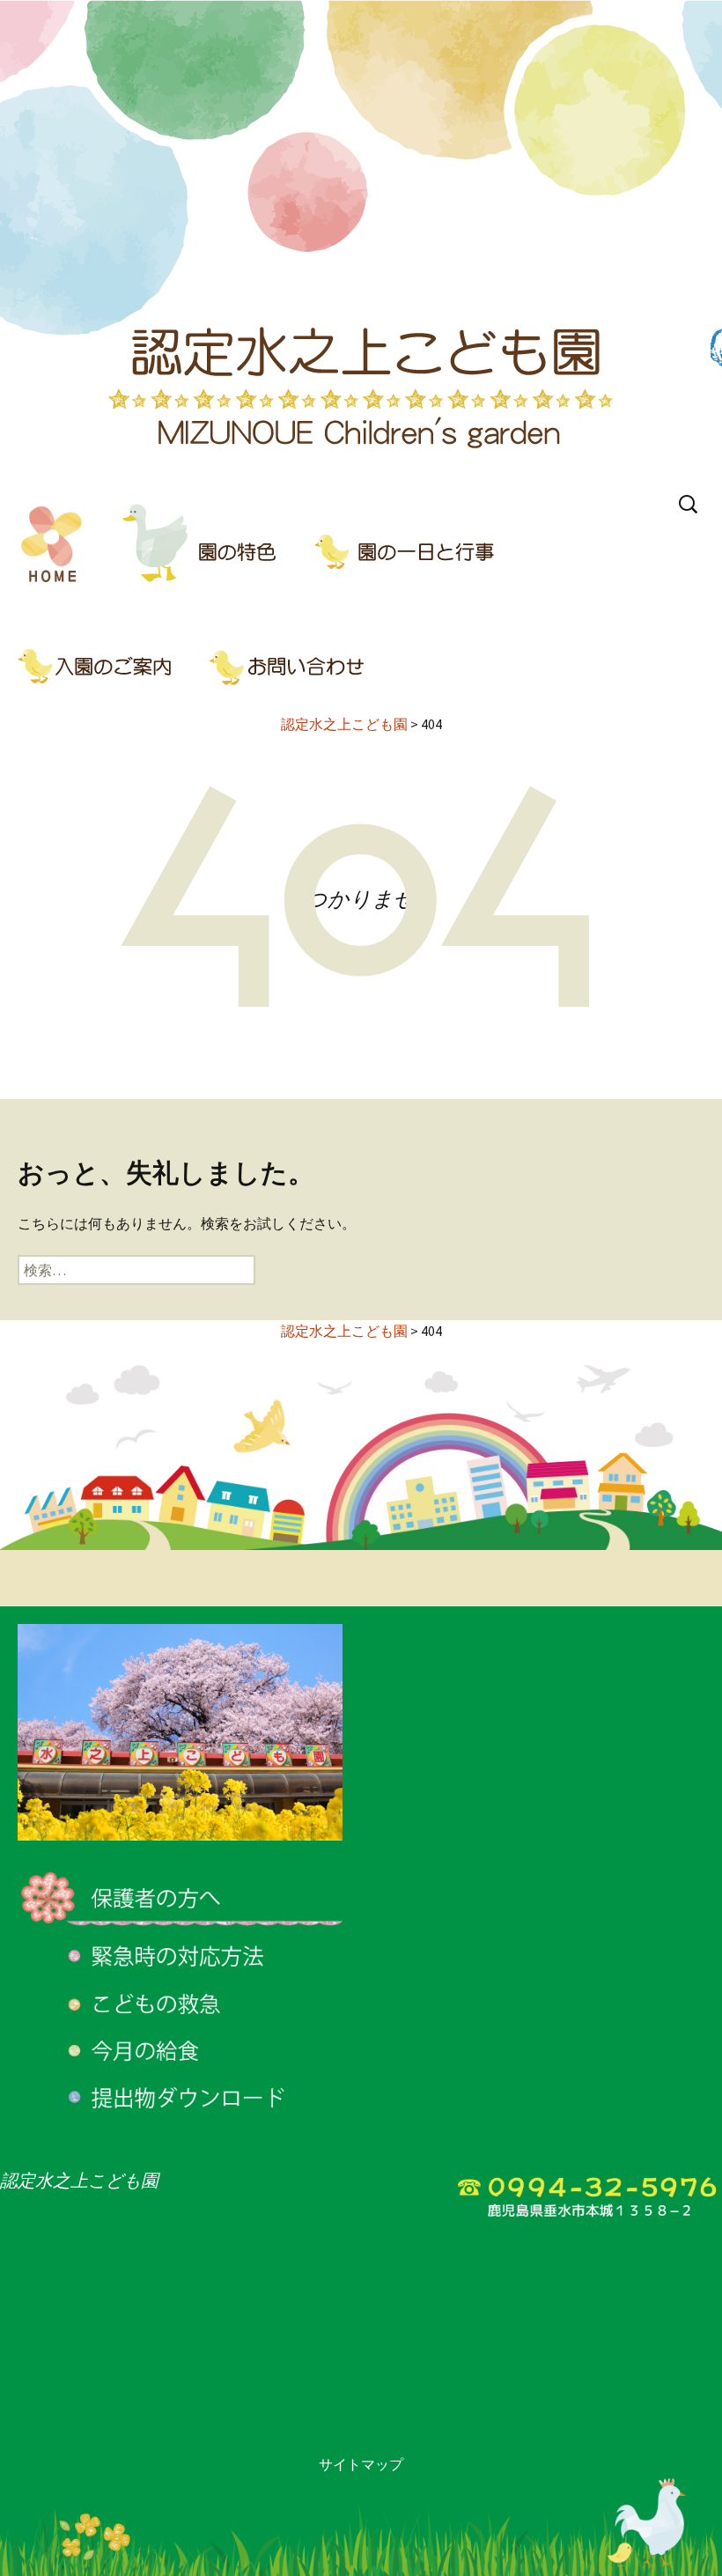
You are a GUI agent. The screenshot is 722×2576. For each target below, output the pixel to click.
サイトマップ (361, 2464)
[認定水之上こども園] (361, 242)
